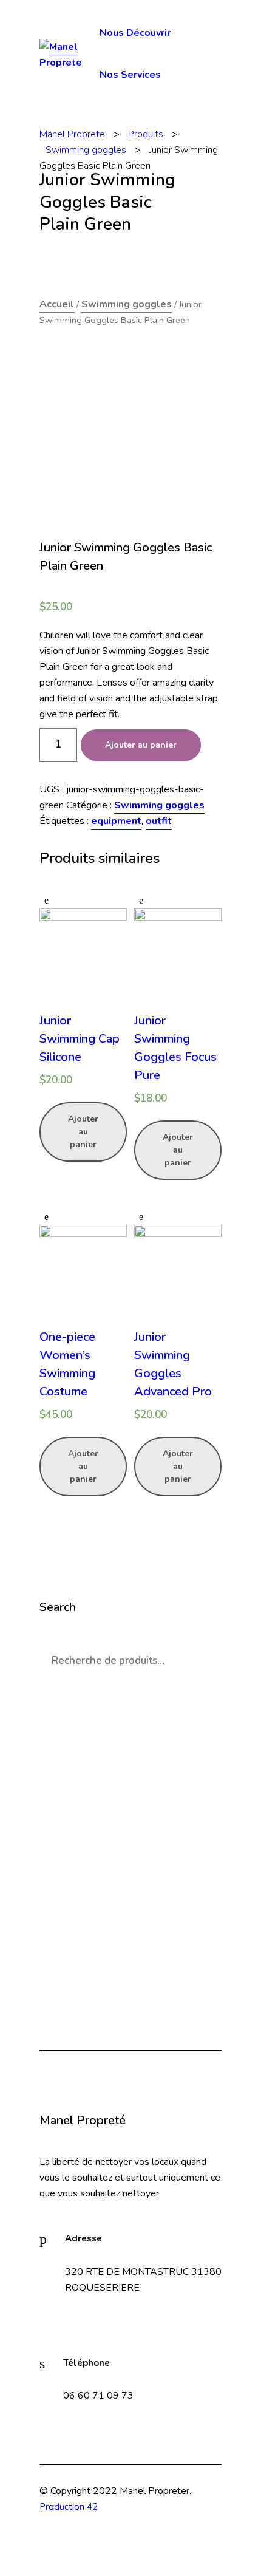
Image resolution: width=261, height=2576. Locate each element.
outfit (159, 821)
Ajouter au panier (141, 745)
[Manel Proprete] (69, 54)
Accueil (57, 304)
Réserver (130, 1972)
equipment (116, 821)
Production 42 (69, 2507)
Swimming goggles (127, 304)
